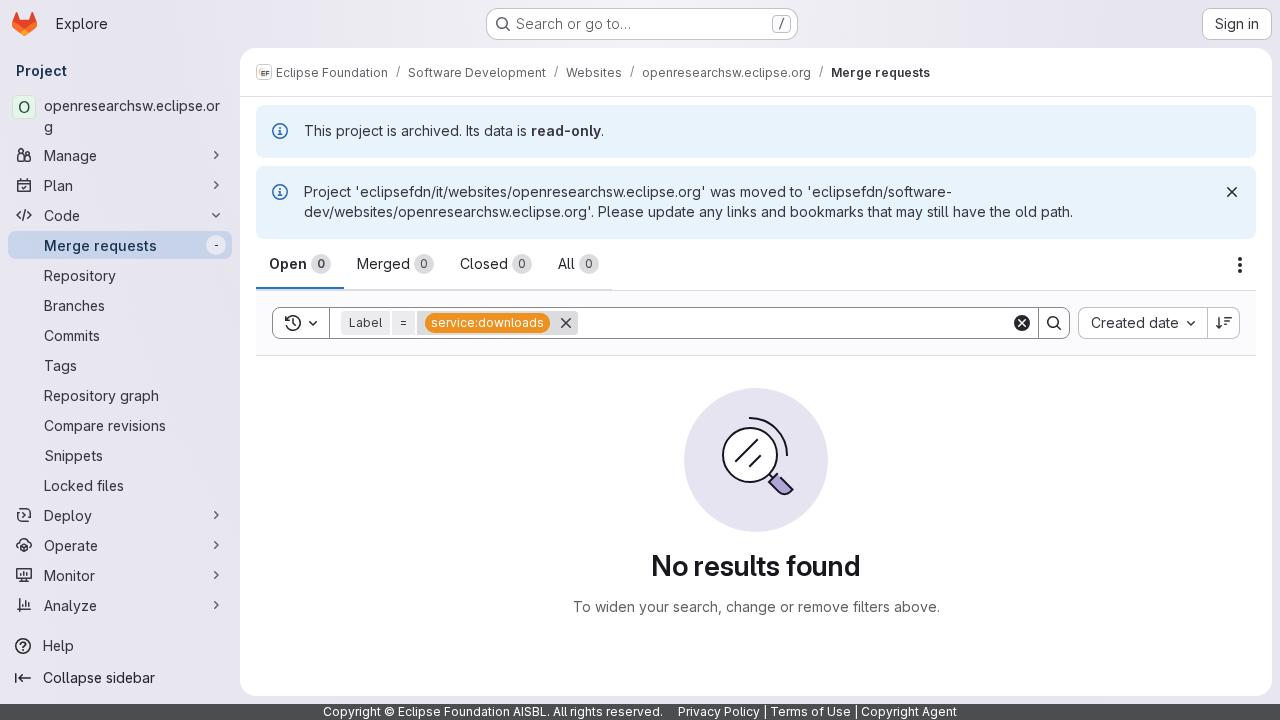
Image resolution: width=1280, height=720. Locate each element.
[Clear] (1022, 323)
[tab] (300, 264)
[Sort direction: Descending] (1224, 323)
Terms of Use (810, 711)
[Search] (1054, 323)
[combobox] (1142, 323)
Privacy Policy (719, 711)
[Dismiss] (1232, 192)
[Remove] (566, 323)
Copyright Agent (909, 711)
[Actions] (1240, 265)
